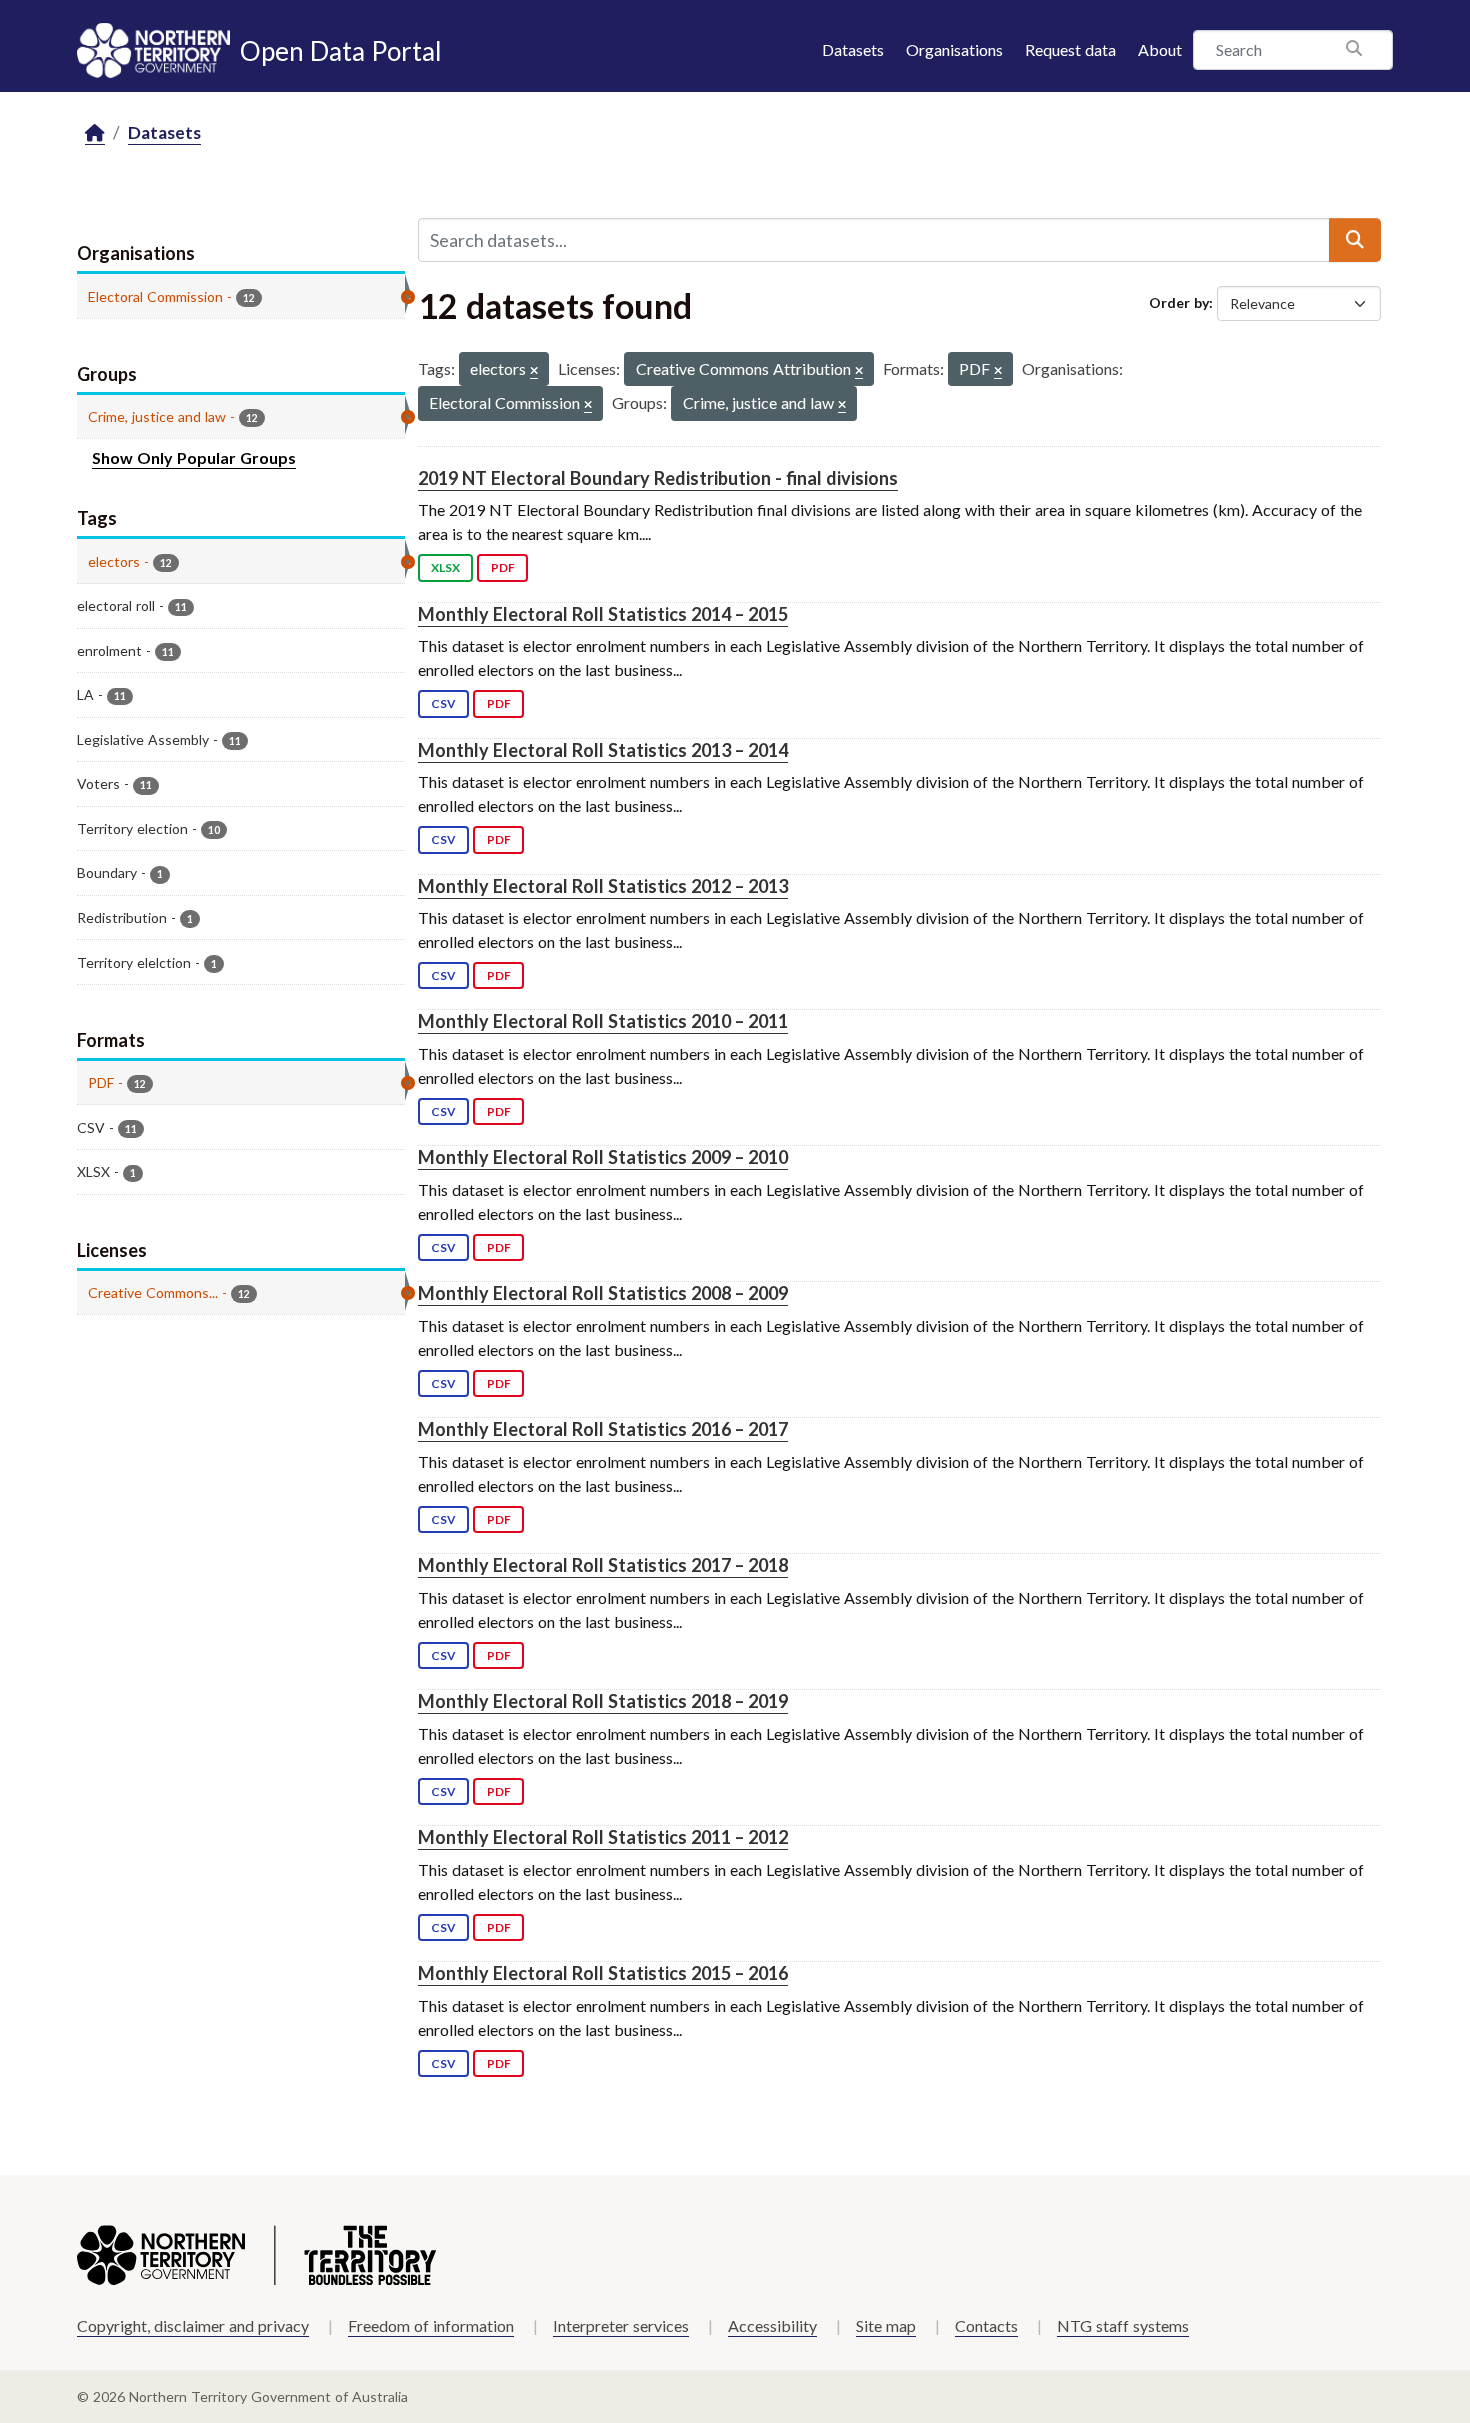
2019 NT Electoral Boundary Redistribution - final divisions (658, 478)
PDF (503, 567)
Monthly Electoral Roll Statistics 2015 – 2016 (603, 1973)
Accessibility (772, 2325)
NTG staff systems (1123, 2325)
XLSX (445, 567)
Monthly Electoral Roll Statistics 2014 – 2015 (603, 614)
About (1160, 49)
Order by (1179, 302)
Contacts (986, 2325)
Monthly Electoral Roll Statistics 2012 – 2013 (603, 886)
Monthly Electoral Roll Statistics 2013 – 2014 (603, 750)
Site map (886, 2325)
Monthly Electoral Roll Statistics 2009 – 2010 (603, 1157)
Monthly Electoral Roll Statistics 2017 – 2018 (603, 1565)
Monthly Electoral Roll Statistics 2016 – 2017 (603, 1429)
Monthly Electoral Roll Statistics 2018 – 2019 (603, 1701)
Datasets (853, 49)
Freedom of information (431, 2325)
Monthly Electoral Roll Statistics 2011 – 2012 (603, 1837)
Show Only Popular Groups (194, 457)
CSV (443, 703)
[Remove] (534, 371)
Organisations (954, 49)
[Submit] (1355, 240)
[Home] (95, 133)
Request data (1070, 49)
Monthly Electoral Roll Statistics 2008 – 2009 (603, 1293)
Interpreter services (621, 2325)
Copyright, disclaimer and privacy (193, 2325)
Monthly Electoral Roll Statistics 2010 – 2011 (603, 1021)
